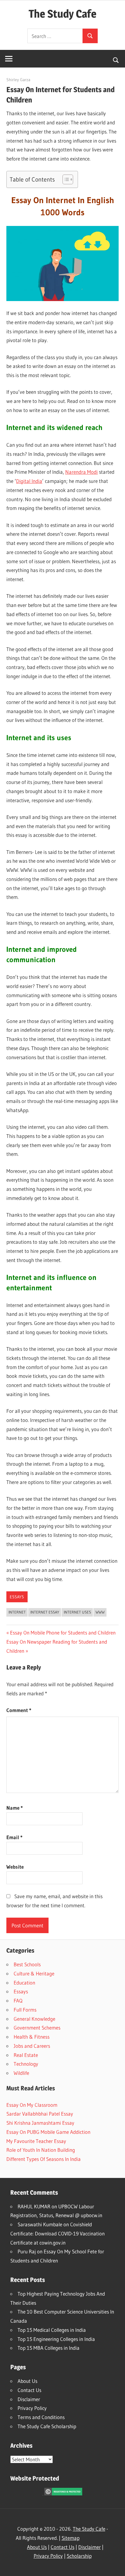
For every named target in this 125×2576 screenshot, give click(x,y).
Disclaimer (29, 2399)
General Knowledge (34, 2019)
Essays (17, 1597)
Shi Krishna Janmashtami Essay (40, 2123)
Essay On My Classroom (32, 2105)
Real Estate (26, 2055)
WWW (100, 1612)
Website (15, 1867)
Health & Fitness (32, 2037)
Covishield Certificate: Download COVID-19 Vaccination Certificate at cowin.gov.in (57, 2233)
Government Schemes (37, 2028)
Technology (26, 2064)
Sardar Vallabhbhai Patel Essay (40, 2114)
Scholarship (79, 2556)
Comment (19, 1710)
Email (14, 1837)
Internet (17, 1612)
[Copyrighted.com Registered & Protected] (63, 2493)
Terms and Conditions (41, 2417)
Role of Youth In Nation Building (41, 2150)
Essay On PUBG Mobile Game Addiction (48, 2132)
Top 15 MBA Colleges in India (49, 2348)
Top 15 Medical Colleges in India (52, 2330)
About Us (27, 2381)
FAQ (18, 2000)
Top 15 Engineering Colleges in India (56, 2339)
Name (15, 1808)
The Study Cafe (62, 14)
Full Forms (25, 2010)
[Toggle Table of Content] (65, 179)
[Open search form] (116, 60)
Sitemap (71, 2538)
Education (24, 1983)
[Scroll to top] (115, 2566)
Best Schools (27, 1964)
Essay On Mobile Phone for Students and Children (63, 1633)
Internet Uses (77, 1612)
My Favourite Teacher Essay (36, 2141)
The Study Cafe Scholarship (47, 2426)
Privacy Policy (32, 2408)
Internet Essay (45, 1612)
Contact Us (29, 2390)
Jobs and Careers (32, 2046)
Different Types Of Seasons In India (44, 2159)
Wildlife (21, 2073)
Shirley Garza (18, 80)
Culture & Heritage (34, 1973)
